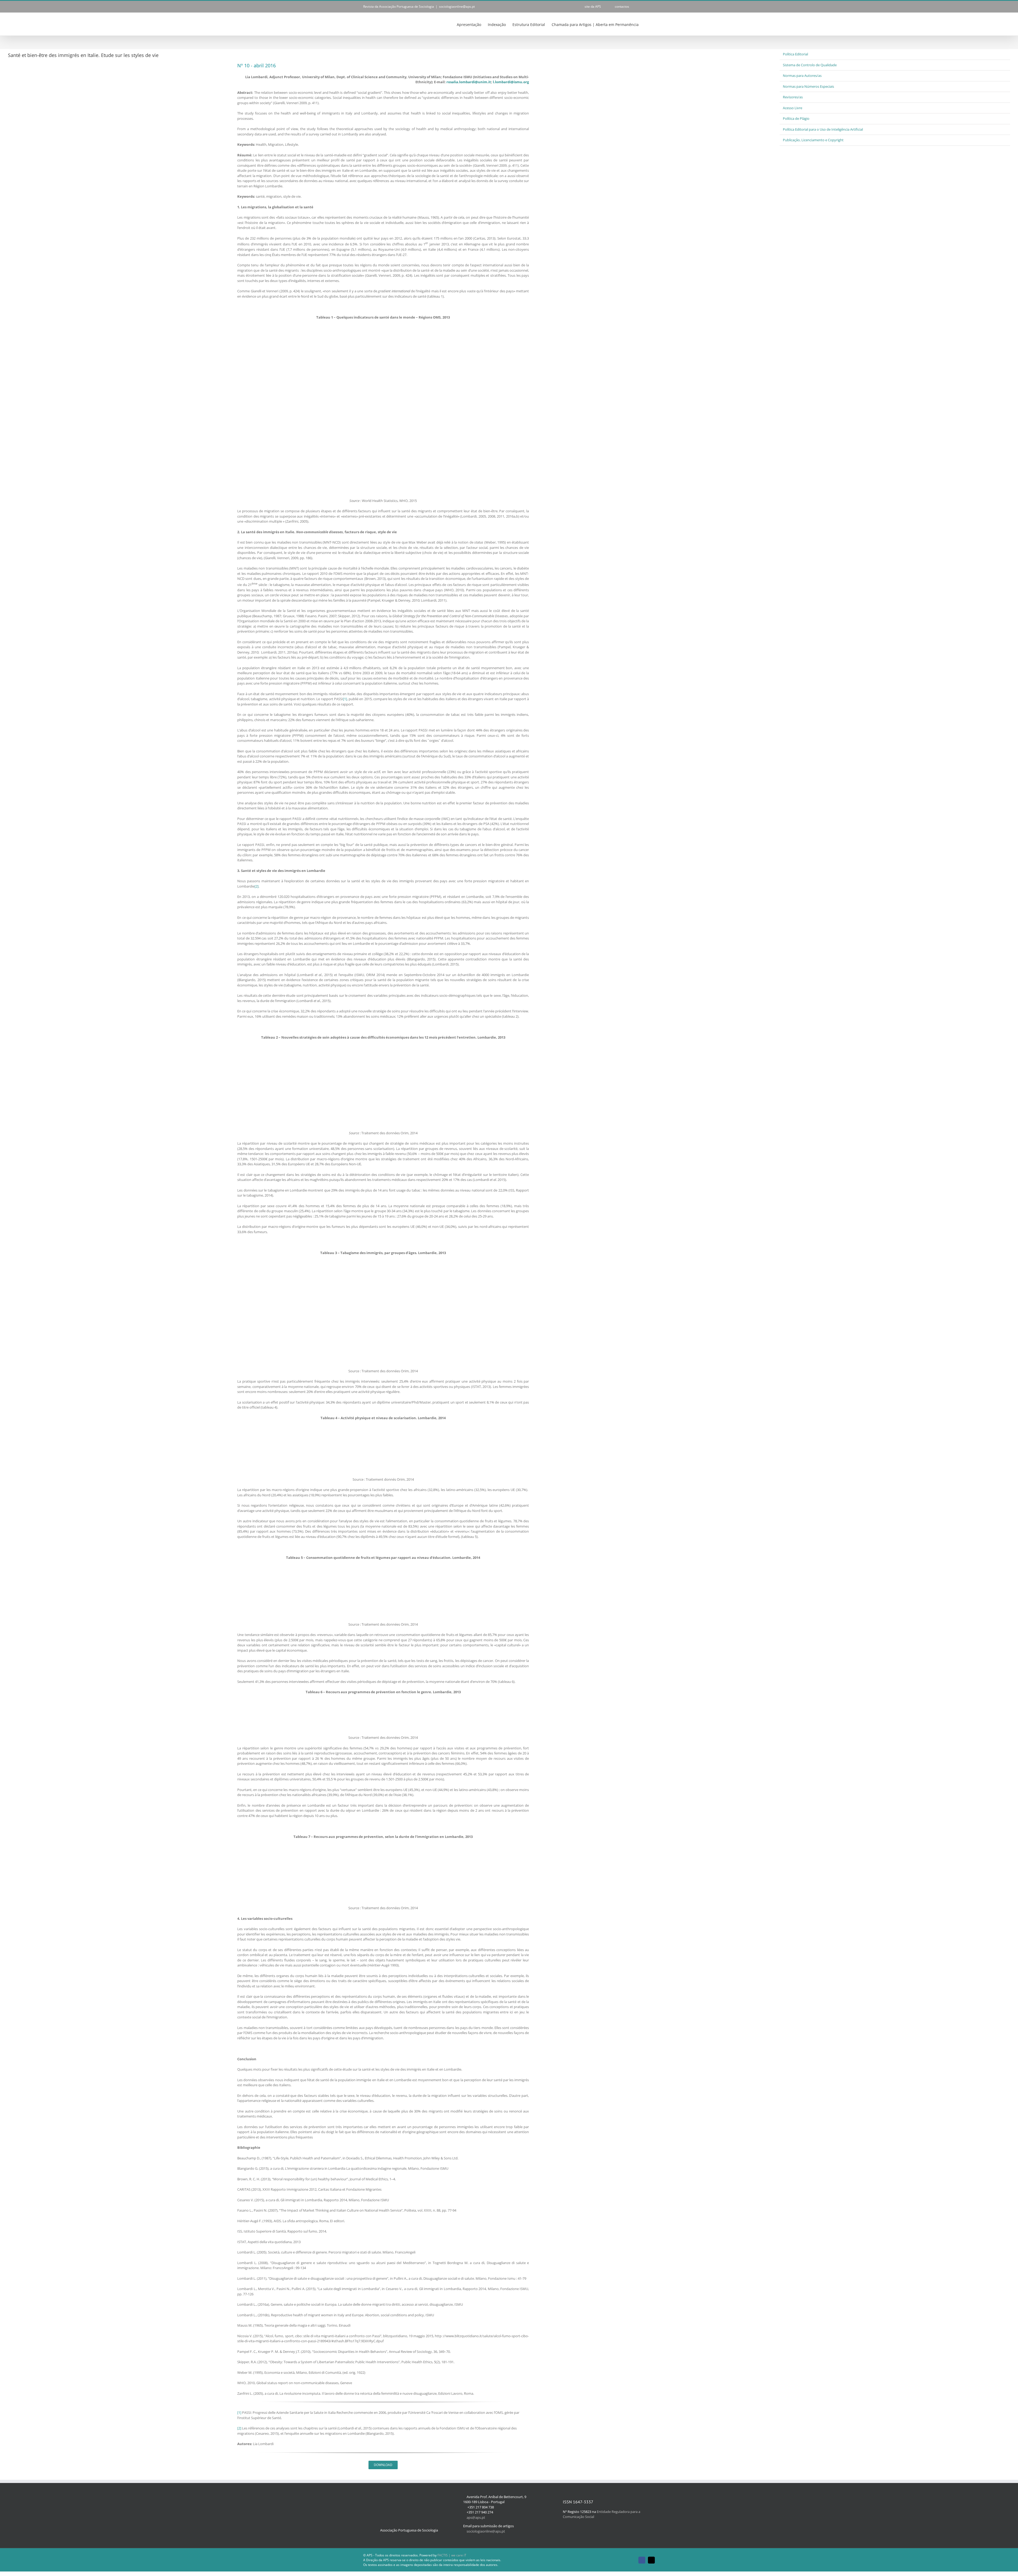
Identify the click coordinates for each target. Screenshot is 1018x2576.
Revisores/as (793, 97)
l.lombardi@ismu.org (511, 82)
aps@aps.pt (476, 2517)
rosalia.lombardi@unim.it (469, 82)
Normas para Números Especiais (808, 86)
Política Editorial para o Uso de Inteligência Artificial (823, 129)
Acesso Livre (793, 108)
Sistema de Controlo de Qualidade (810, 65)
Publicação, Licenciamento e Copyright (813, 140)
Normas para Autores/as (802, 76)
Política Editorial (795, 54)
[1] (345, 699)
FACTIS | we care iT (452, 2555)
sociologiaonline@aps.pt (457, 6)
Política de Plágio (796, 118)
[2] (256, 886)
